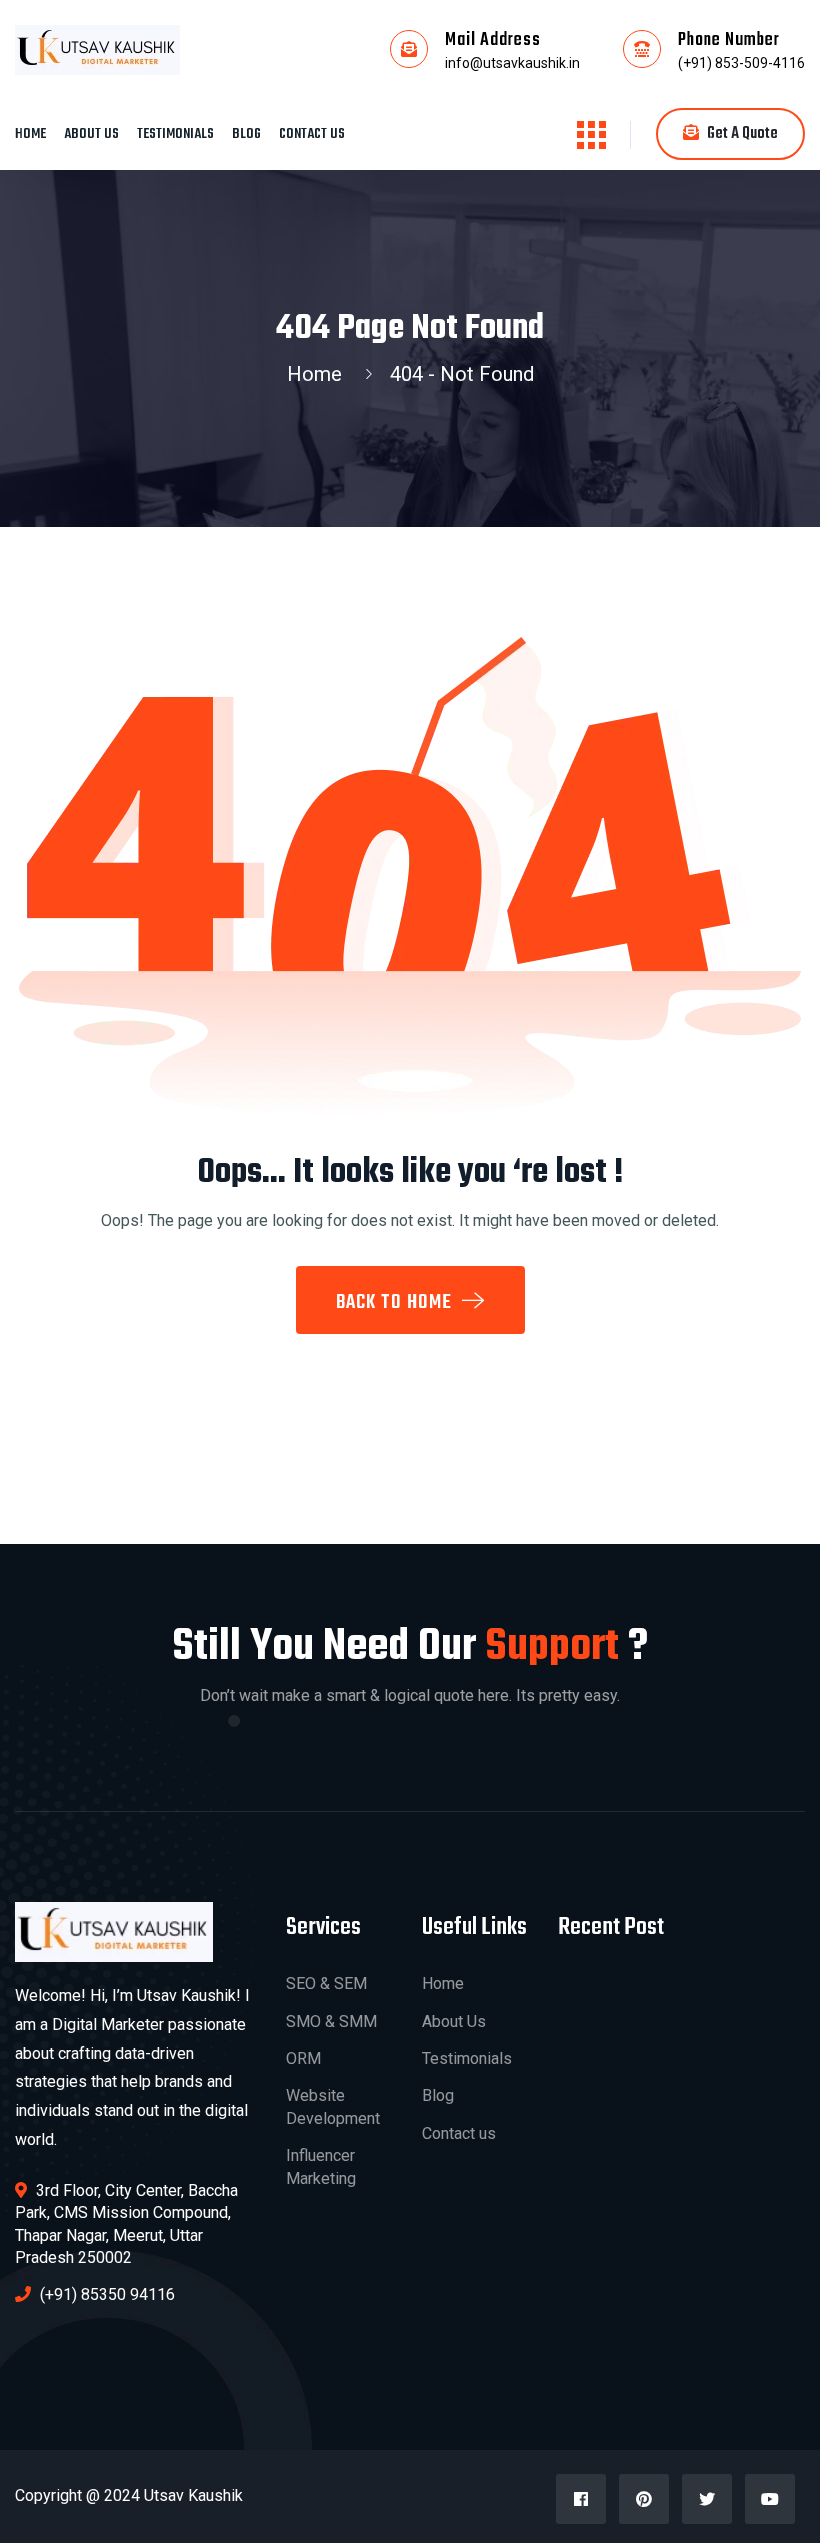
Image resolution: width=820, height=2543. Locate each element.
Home (30, 134)
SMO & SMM (331, 2021)
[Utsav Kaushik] (97, 49)
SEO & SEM (326, 1983)
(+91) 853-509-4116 (741, 63)
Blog (246, 134)
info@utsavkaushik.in (512, 63)
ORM (303, 2058)
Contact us (312, 134)
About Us (91, 134)
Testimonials (175, 134)
